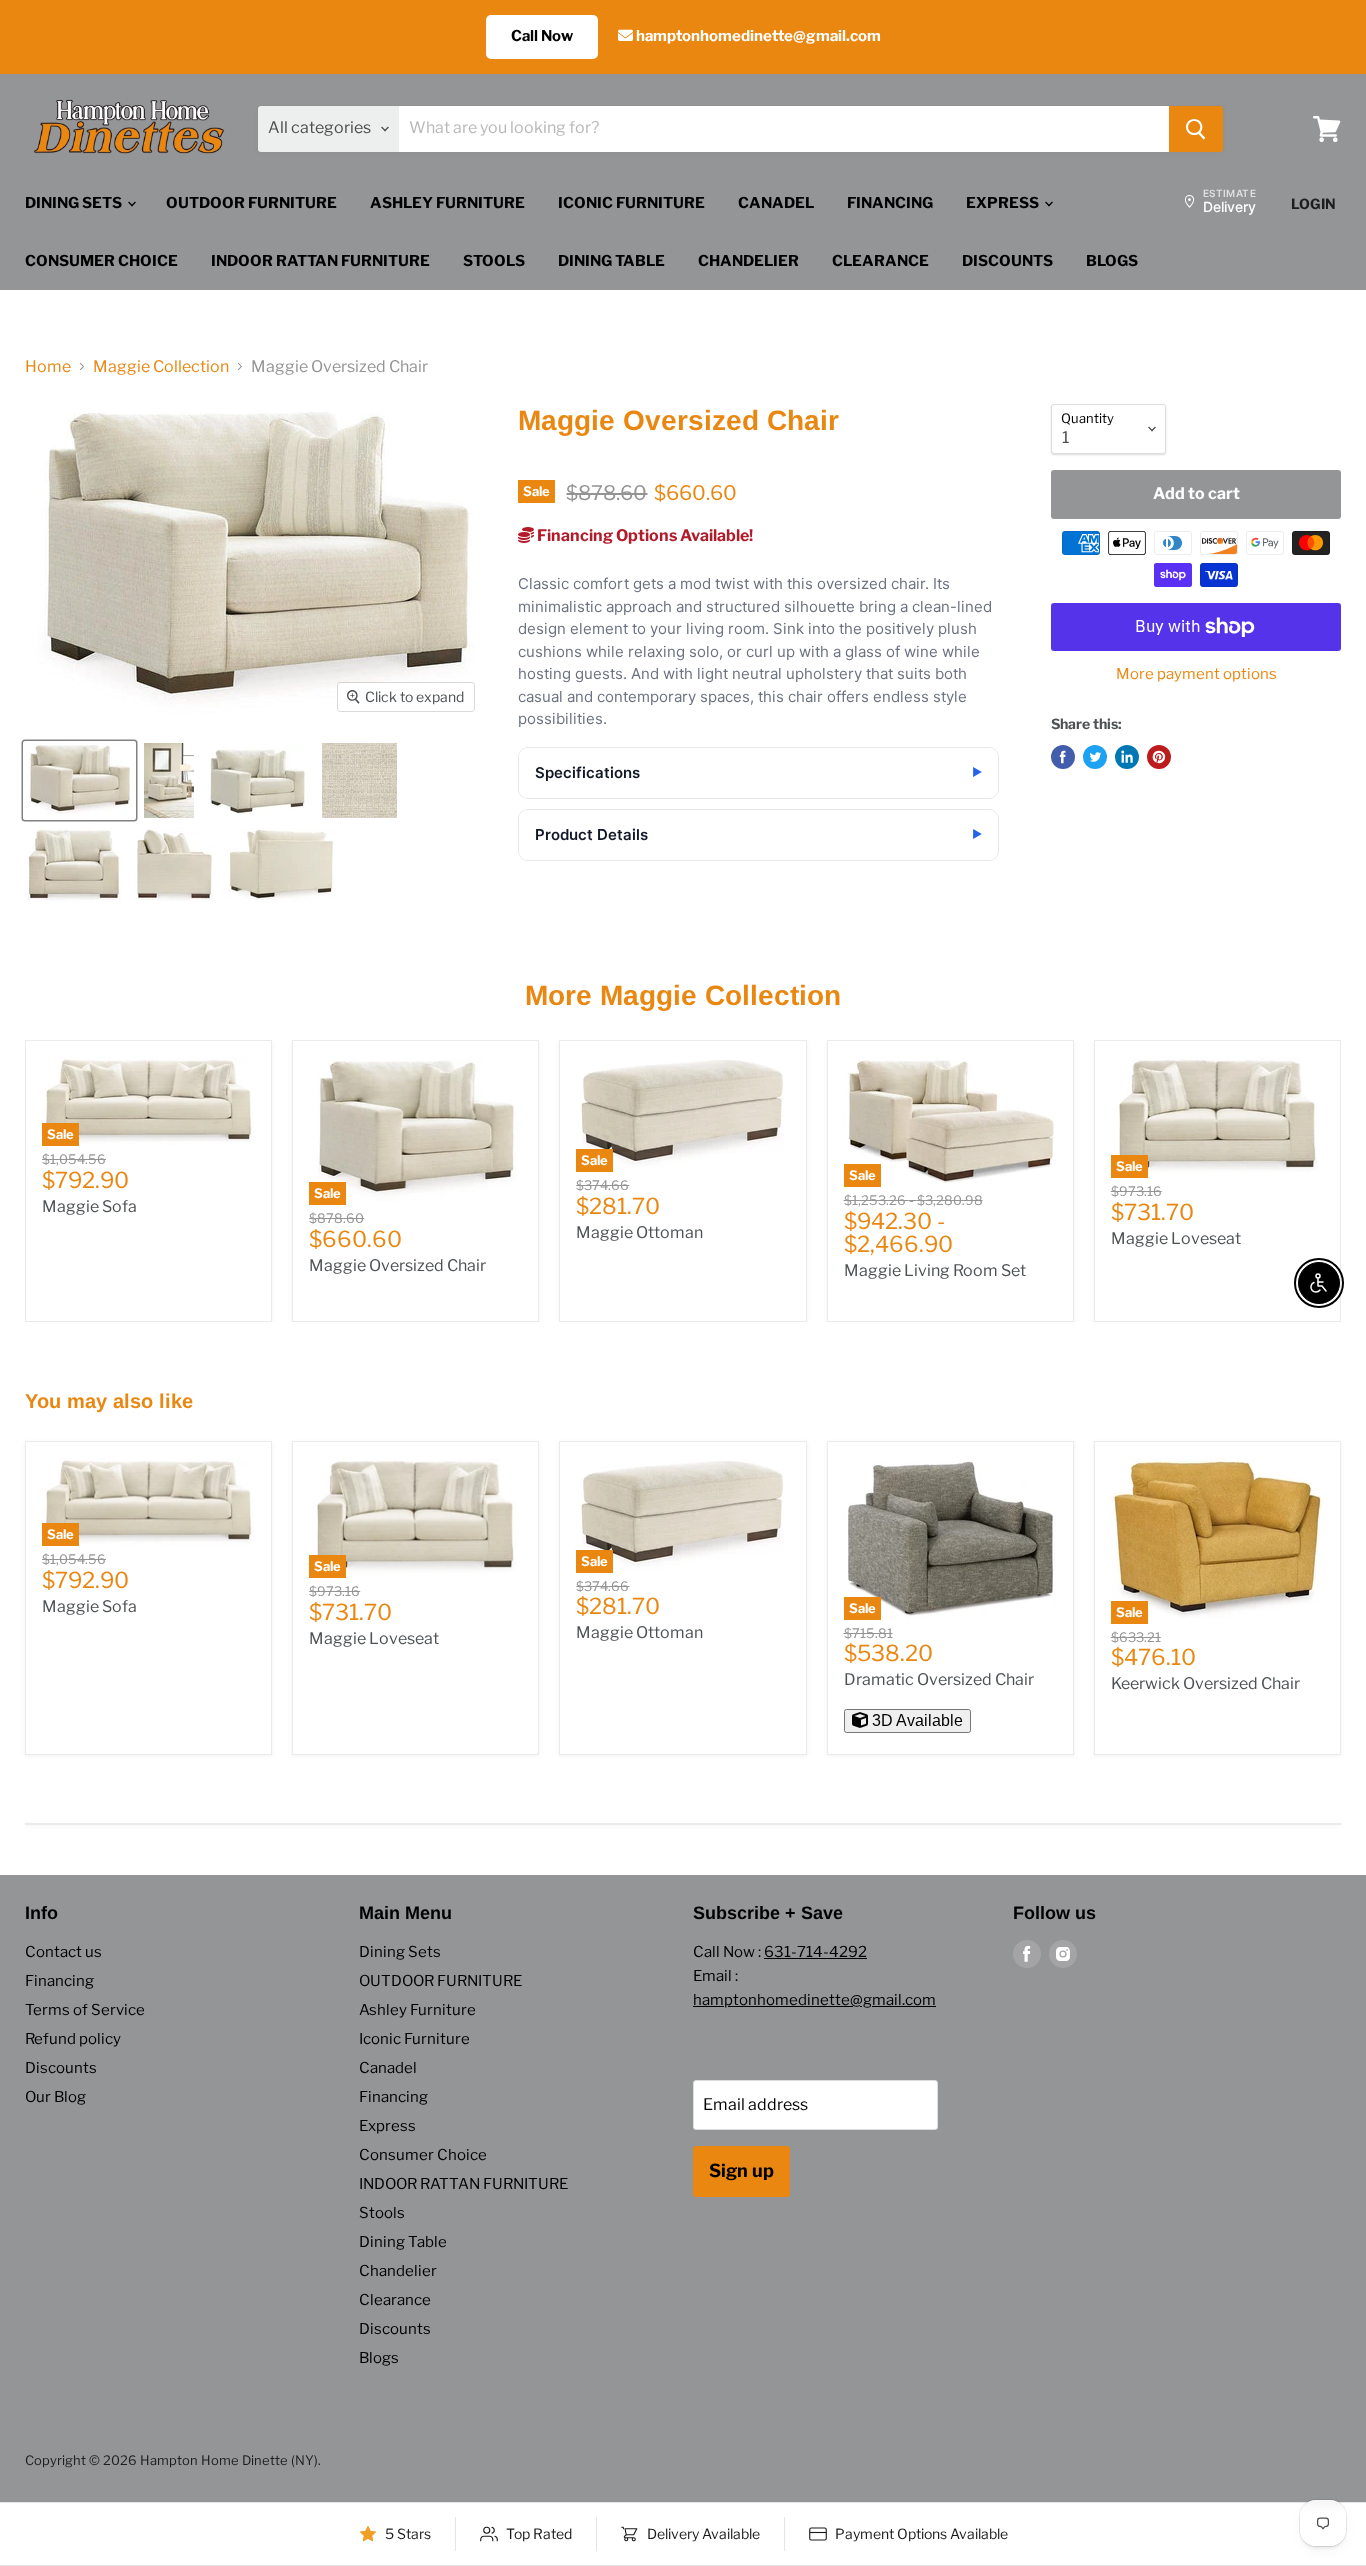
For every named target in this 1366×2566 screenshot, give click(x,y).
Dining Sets (75, 203)
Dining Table (611, 261)
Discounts (1007, 261)
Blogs (1112, 261)
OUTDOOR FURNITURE (251, 203)
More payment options (1196, 674)
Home (48, 367)
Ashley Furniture (447, 203)
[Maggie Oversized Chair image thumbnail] (79, 780)
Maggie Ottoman (639, 1232)
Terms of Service (85, 2010)
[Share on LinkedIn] (1127, 757)
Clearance (880, 261)
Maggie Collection (161, 367)
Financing (890, 203)
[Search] (1196, 129)
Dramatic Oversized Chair (939, 1679)
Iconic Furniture (631, 203)
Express (1004, 203)
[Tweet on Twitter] (1095, 757)
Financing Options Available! (643, 535)
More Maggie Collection (683, 995)
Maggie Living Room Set (935, 1270)
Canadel (776, 203)
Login (1313, 203)
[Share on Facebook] (1063, 757)
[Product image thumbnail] (169, 780)
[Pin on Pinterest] (1159, 757)
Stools (494, 261)
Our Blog (55, 2097)
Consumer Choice (101, 261)
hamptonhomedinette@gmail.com (757, 36)
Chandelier (748, 261)
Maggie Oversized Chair (397, 1265)
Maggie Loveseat (1176, 1238)
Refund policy (73, 2039)
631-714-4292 (815, 1952)
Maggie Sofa (89, 1206)
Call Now (542, 36)
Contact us (63, 1952)
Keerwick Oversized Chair (1205, 1683)
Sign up (741, 2170)
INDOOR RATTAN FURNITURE (320, 261)
